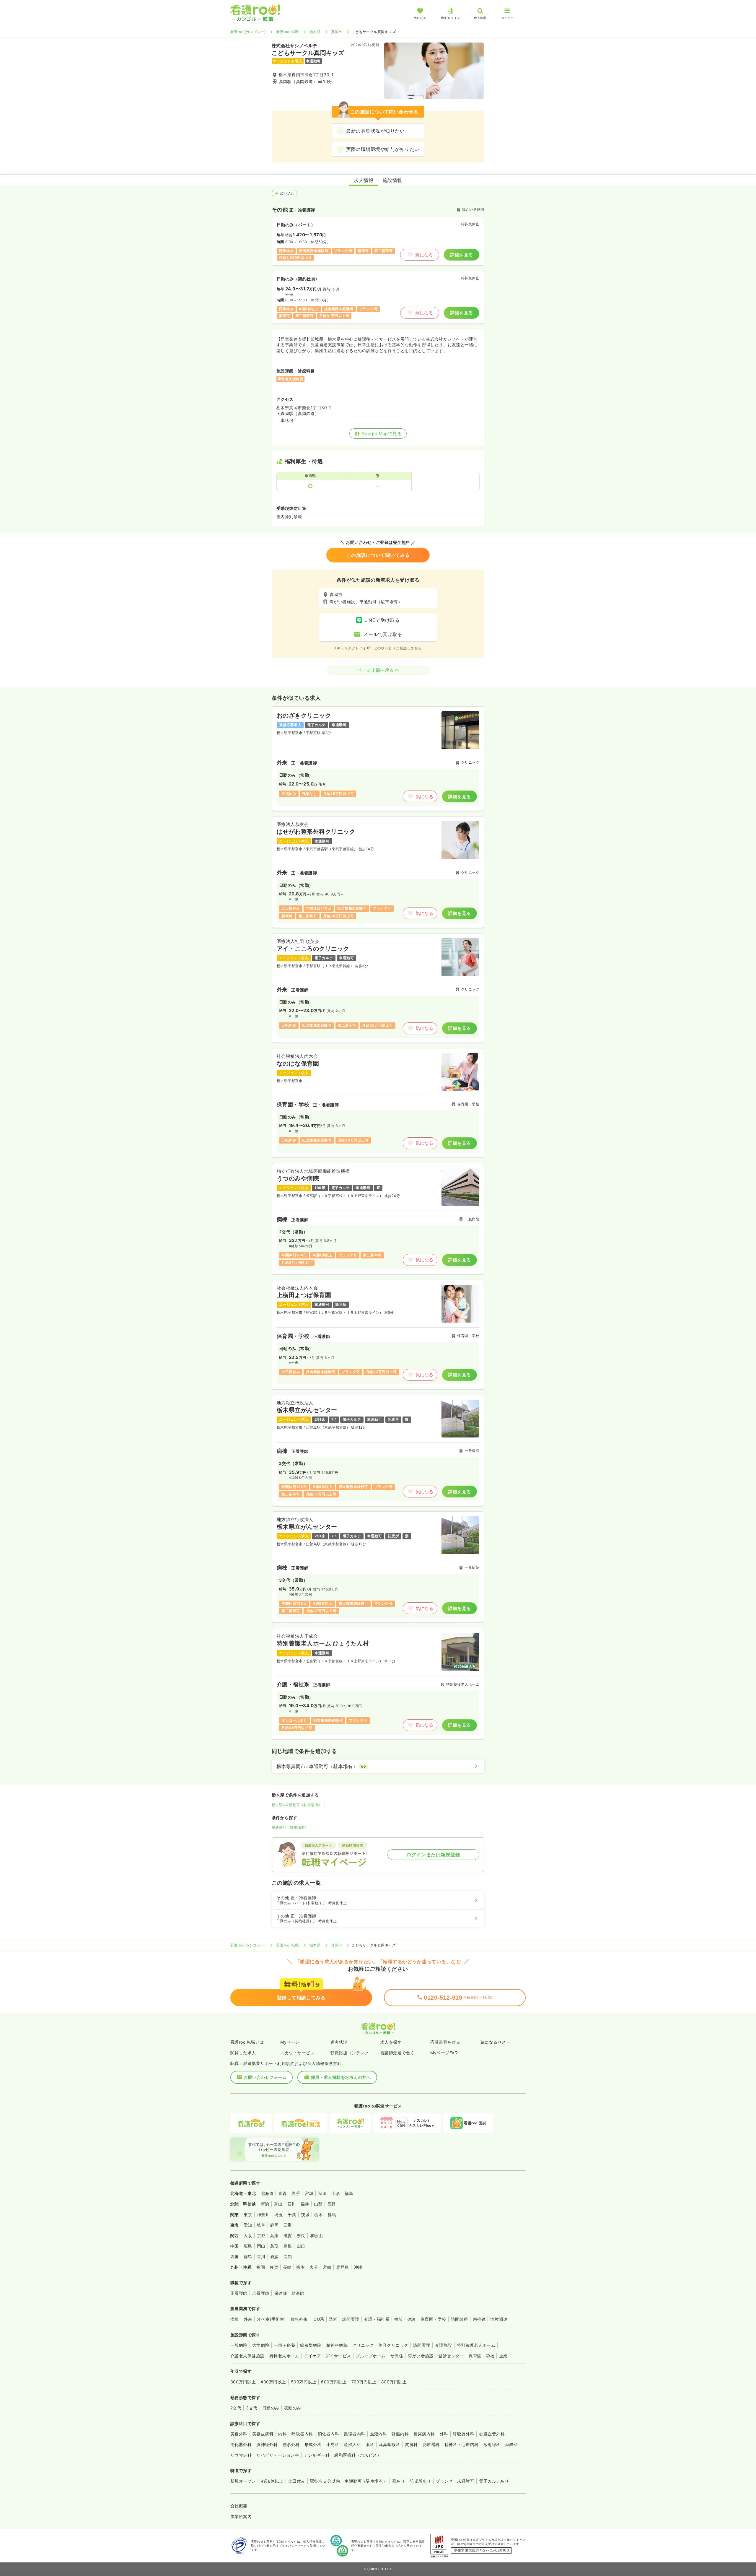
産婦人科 (352, 2444)
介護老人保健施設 (247, 2356)
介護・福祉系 (377, 2319)
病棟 (235, 2319)
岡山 (261, 2246)
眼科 (370, 2444)
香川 (261, 2257)
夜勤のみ (293, 2408)
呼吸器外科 (464, 2434)
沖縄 (358, 2267)
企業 (503, 2356)
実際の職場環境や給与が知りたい (383, 149)
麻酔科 (512, 2444)
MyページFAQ (444, 2053)
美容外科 (239, 2434)
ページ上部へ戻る (376, 670)
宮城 (309, 2193)
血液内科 (379, 2434)
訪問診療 (460, 2319)
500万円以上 (304, 2382)
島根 (288, 2246)
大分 (314, 2267)
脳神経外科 (267, 2444)
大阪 (248, 2236)
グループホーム (371, 2356)
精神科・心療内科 (462, 2444)
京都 (261, 2236)
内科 (282, 2434)
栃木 (318, 2215)
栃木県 (315, 32)
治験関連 (499, 2319)
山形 (336, 2193)
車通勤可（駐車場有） (290, 1827)
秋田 (322, 2193)
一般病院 (239, 2345)
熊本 (300, 2267)
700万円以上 (364, 2382)
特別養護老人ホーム (476, 2345)
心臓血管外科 (492, 2434)
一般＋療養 (285, 2345)
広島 (248, 2246)
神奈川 (263, 2215)
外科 (444, 2434)
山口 (301, 2246)
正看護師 (239, 2293)
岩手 (296, 2193)
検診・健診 (405, 2319)
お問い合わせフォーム (265, 2077)
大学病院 (261, 2345)
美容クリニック (393, 2345)
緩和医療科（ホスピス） (358, 2455)
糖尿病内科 (424, 2434)
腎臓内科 (400, 2434)
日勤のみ (271, 2408)
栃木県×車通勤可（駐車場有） (297, 1805)
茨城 (305, 2215)
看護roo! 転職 (287, 32)
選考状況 (339, 2042)
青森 (282, 2193)
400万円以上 (273, 2382)
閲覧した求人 (243, 2053)
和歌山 (316, 2236)
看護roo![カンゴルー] (248, 32)
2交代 (236, 2408)
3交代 (252, 2408)
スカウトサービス (297, 2053)
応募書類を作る (445, 2042)
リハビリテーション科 (278, 2455)
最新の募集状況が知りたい (375, 131)
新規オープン (243, 2481)
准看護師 (261, 2293)
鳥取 (274, 2246)
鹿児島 (342, 2267)
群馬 (332, 2215)
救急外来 (299, 2319)
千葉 (292, 2215)
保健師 (280, 2293)
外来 (248, 2319)
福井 (305, 2204)
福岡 (261, 2267)
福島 (349, 2193)
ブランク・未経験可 (455, 2481)
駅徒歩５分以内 (325, 2481)
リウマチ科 (241, 2455)
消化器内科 (328, 2434)
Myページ (290, 2042)
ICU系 (318, 2319)
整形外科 (291, 2444)
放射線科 (492, 2444)
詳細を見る (461, 255)
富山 (278, 2204)
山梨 (318, 2204)
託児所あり (420, 2481)
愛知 (248, 2225)
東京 (248, 2215)
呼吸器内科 (302, 2434)
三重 (288, 2225)
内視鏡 (479, 2319)
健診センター (451, 2356)
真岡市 (337, 32)
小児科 (333, 2444)
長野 (331, 2204)
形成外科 (313, 2444)
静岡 (274, 2225)
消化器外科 (241, 2444)
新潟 (265, 2204)
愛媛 (274, 2257)
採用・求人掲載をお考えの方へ (341, 2077)
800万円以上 (394, 2382)
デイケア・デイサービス (327, 2356)
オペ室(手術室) (271, 2319)
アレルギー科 (317, 2455)
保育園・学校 (433, 2319)
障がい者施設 (421, 2356)
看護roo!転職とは (247, 2042)
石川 (292, 2204)
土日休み (297, 2481)
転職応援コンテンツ (350, 2053)
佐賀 (274, 2267)
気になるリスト (495, 2042)
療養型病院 (311, 2345)
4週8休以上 (272, 2481)
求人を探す (391, 2042)
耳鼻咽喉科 (390, 2444)
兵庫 (274, 2236)
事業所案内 (241, 2516)
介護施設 (444, 2345)
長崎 (287, 2267)
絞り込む (287, 193)
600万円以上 (334, 2382)
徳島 (248, 2257)
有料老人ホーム (284, 2356)
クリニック (363, 2345)
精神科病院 (337, 2345)
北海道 (267, 2193)
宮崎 (327, 2267)
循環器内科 (354, 2434)
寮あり (399, 2481)
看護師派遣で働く (397, 2053)
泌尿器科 (431, 2444)
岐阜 (261, 2225)
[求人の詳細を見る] (378, 759)
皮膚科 (411, 2444)
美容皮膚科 (263, 2434)
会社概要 (239, 2506)
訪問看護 (351, 2319)
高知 (288, 2257)
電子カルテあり (494, 2481)
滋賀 (288, 2236)
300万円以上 (243, 2382)
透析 (333, 2319)
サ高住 (397, 2356)
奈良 (301, 2236)
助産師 (298, 2293)
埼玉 (279, 2215)
